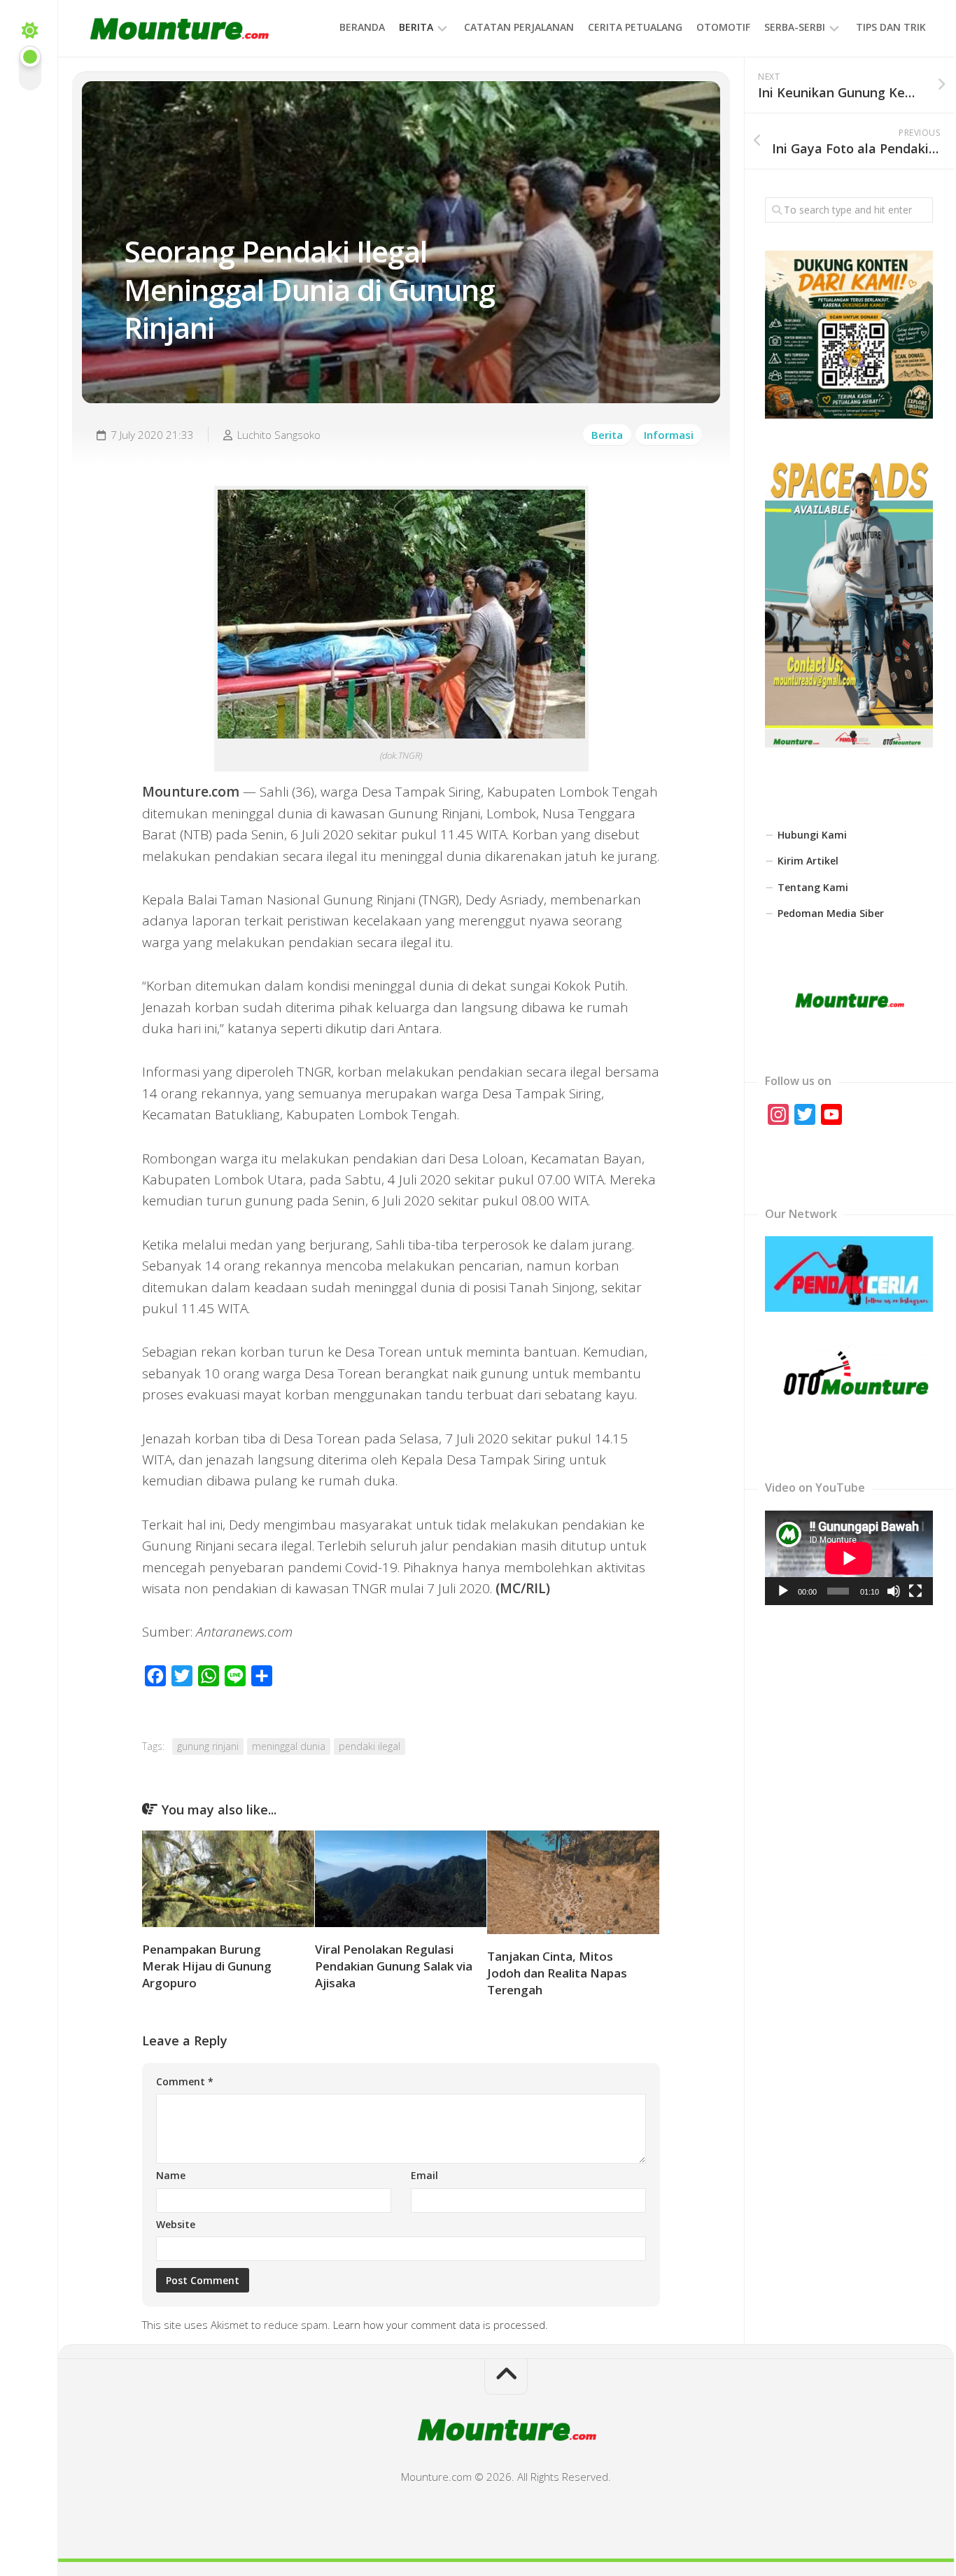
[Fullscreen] (915, 1591)
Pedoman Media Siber (831, 913)
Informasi (669, 435)
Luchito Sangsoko (279, 435)
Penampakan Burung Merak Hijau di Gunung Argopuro (207, 1966)
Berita (416, 27)
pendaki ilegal (370, 1746)
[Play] (783, 1591)
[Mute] (894, 1591)
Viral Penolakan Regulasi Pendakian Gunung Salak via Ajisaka (394, 1966)
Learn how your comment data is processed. (441, 2325)
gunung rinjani (208, 1746)
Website (176, 2224)
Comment (185, 2081)
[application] (849, 1558)
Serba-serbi (795, 27)
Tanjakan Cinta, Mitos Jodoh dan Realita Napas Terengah (557, 1973)
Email (424, 2175)
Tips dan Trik (891, 27)
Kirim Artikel (808, 861)
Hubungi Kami (812, 835)
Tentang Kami (813, 887)
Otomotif (723, 27)
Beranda (362, 27)
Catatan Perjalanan (519, 27)
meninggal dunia (289, 1746)
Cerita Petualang (635, 27)
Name (171, 2175)
